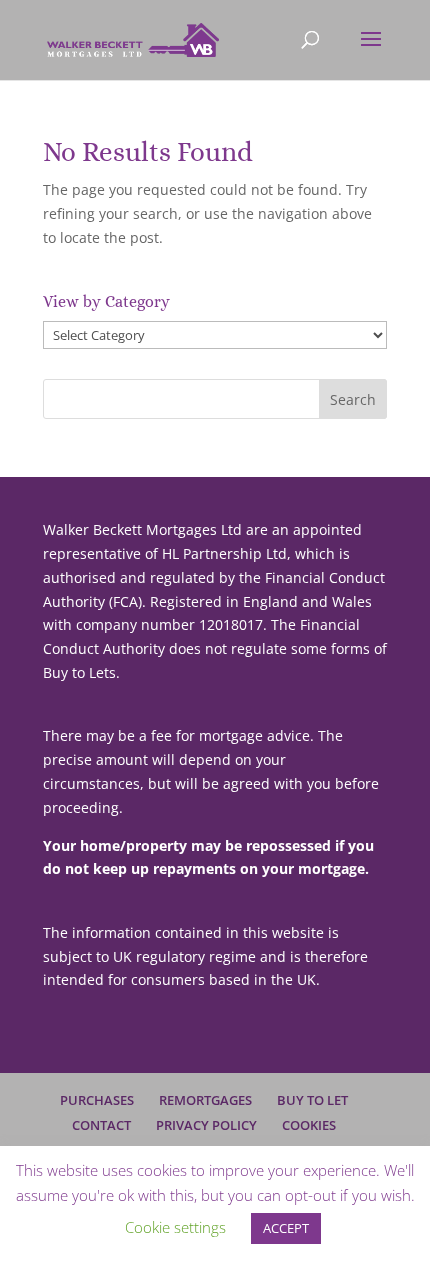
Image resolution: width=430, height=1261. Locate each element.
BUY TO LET (312, 1100)
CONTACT (101, 1125)
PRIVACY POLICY (206, 1125)
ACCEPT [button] (286, 1228)
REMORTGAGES (205, 1100)
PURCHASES (97, 1100)
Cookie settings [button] (175, 1227)
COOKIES (309, 1125)
